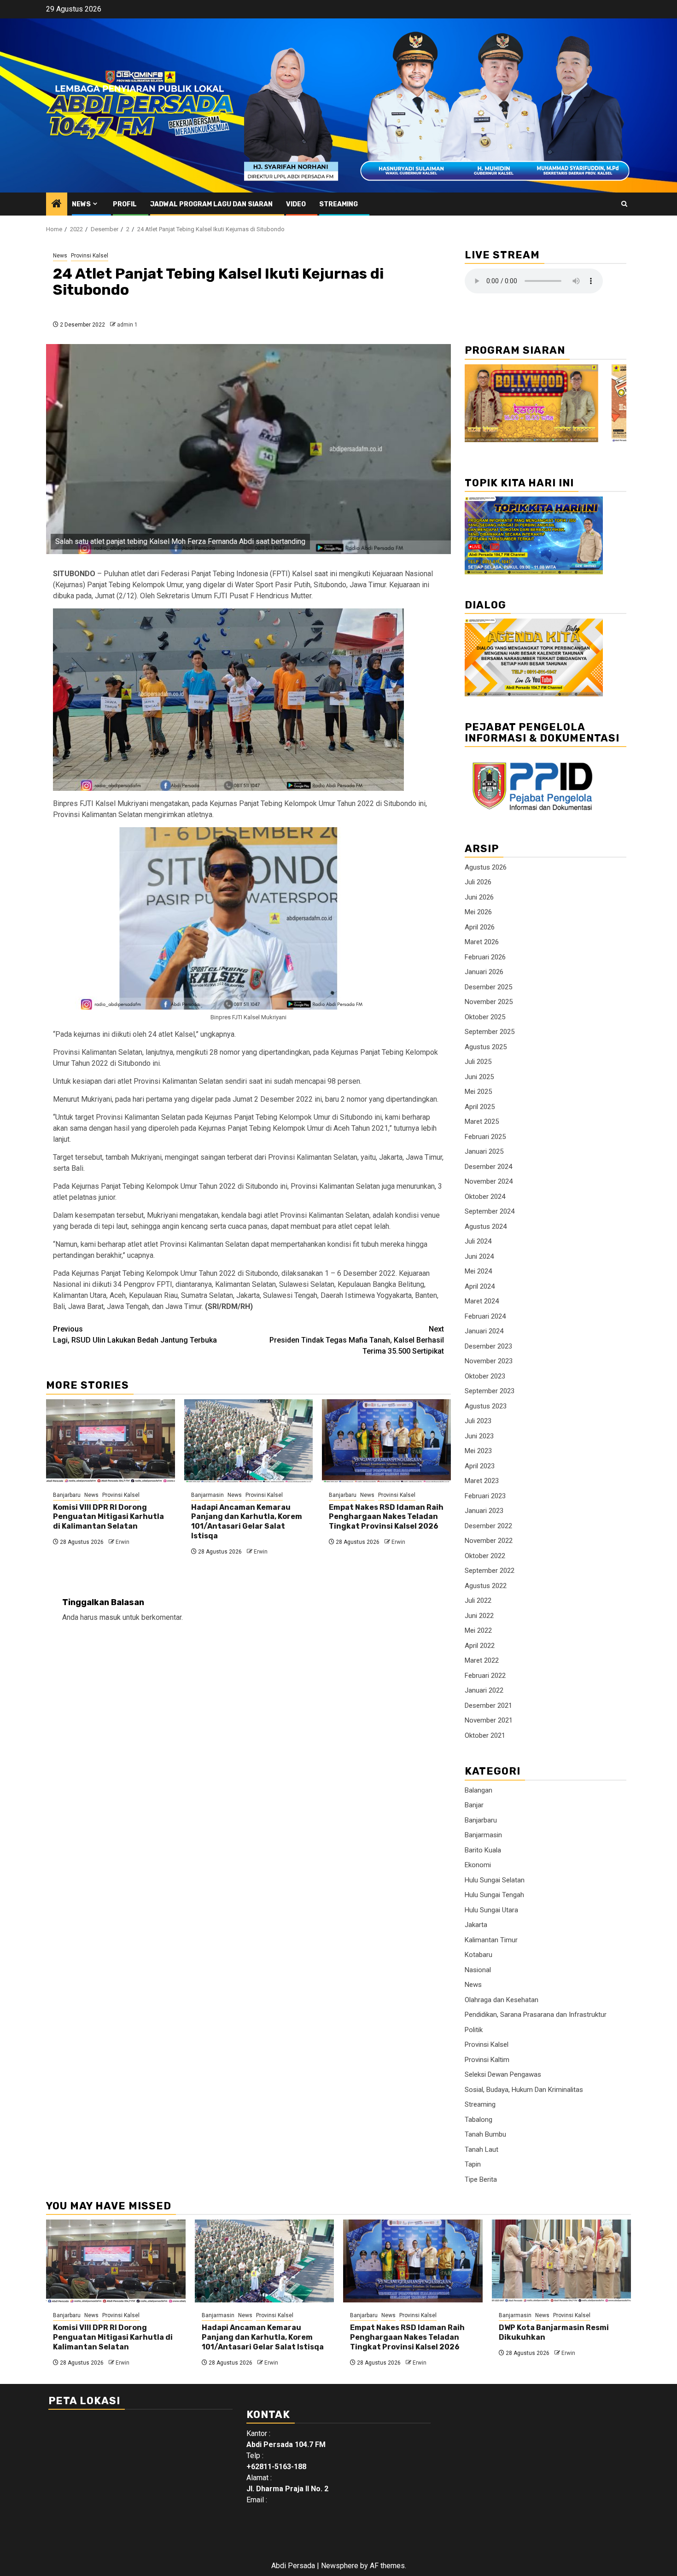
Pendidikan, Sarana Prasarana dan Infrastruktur (536, 2015)
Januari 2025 (484, 1151)
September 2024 (490, 1211)
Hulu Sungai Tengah (494, 1895)
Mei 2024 (478, 1271)
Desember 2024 (488, 1167)
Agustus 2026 (486, 867)
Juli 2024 (478, 1241)
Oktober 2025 (485, 1017)
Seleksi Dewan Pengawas (503, 2074)
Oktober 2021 (485, 1735)
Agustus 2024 (486, 1227)
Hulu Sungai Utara (491, 1910)
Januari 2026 (484, 972)
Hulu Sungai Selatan (495, 1880)
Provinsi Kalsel (90, 256)
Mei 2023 (478, 1451)
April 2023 (480, 1466)
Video (296, 204)
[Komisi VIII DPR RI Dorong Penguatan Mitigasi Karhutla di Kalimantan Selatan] (111, 1441)
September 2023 (490, 1391)
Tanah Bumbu (485, 2134)
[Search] (624, 204)
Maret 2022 (482, 1660)
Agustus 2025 (486, 1047)
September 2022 (490, 1571)
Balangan (479, 1790)
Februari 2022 (485, 1676)
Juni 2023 (479, 1436)
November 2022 (489, 1541)
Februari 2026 (485, 957)
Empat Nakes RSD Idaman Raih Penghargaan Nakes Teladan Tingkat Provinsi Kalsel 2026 (386, 1517)
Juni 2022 (479, 1616)
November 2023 (489, 1361)
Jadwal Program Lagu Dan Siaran (211, 204)
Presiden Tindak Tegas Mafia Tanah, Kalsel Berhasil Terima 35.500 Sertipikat (357, 1340)
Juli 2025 (478, 1062)
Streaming (338, 204)
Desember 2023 (488, 1346)
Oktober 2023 (485, 1376)
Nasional (478, 1970)
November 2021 (489, 1720)
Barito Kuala (483, 1850)
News (81, 204)
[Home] (57, 204)
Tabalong (479, 2120)
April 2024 (480, 1286)
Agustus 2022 (486, 1586)
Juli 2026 (478, 882)
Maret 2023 (482, 1481)
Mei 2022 (478, 1630)
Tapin (473, 2164)
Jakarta (476, 1925)
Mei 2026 (478, 912)
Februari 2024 (485, 1316)
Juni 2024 (479, 1256)
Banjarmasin (207, 1495)
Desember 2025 (488, 987)
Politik (474, 2030)
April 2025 (480, 1107)
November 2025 (489, 1002)
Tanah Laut (481, 2150)
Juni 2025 (479, 1077)
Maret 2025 (482, 1122)
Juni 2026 (479, 897)
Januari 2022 (484, 1690)
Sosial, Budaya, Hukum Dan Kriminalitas (524, 2090)
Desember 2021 (488, 1706)
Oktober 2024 (485, 1197)
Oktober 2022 (485, 1556)
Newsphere (340, 2566)
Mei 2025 (478, 1092)
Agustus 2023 (486, 1406)
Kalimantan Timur (491, 1940)
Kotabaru (479, 1955)
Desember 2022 (488, 1526)
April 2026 (480, 927)
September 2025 (490, 1032)
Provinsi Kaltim (487, 2060)
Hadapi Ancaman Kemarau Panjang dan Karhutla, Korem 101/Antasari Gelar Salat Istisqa (247, 1522)
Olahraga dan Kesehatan (502, 2000)
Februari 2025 (485, 1137)
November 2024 (489, 1181)
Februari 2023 (485, 1496)
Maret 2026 (482, 942)
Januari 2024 (484, 1331)
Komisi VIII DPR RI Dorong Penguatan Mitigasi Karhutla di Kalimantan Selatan (108, 1517)
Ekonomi (478, 1865)
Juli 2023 (478, 1421)
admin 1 (127, 325)
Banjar (474, 1805)
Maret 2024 (482, 1301)
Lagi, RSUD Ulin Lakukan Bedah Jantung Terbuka (135, 1335)
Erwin (123, 1542)
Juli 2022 (478, 1601)
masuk (110, 1617)
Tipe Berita (481, 2179)
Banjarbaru (67, 1495)
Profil (125, 204)
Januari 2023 (484, 1511)
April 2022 (480, 1646)
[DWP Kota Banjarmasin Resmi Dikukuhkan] (562, 2261)
